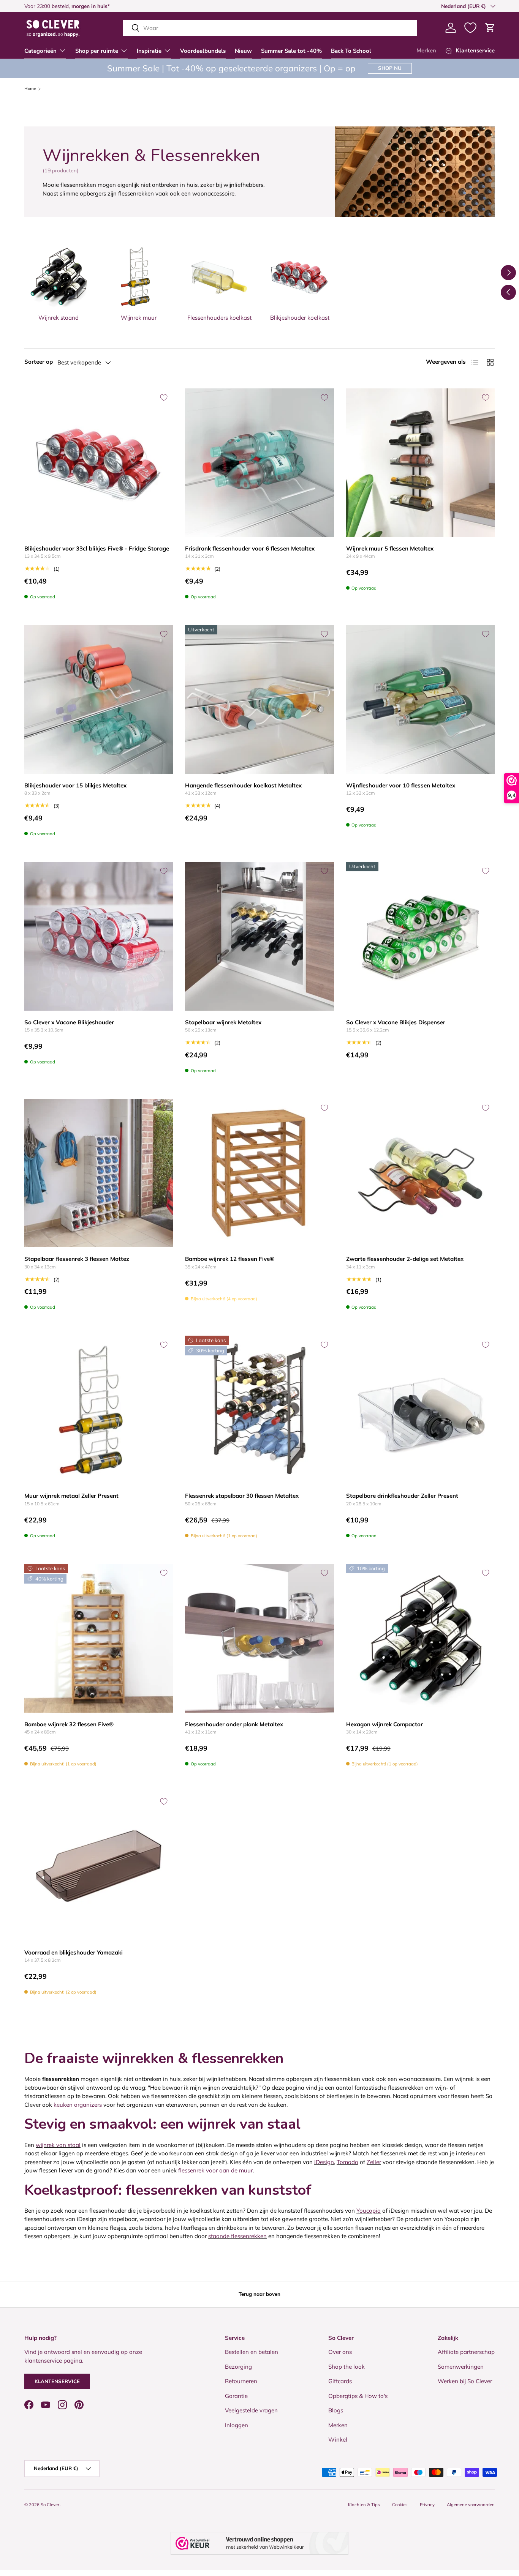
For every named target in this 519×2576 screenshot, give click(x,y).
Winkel (338, 2440)
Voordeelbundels (203, 51)
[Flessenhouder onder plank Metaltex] (259, 1638)
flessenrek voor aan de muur (215, 2170)
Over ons (340, 2352)
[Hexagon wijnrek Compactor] (420, 1638)
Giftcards (340, 2381)
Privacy (427, 2505)
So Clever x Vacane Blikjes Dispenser (396, 1022)
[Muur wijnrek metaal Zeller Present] (99, 1410)
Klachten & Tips (364, 2505)
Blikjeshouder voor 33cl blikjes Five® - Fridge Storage (97, 548)
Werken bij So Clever (465, 2381)
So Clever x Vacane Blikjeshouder (69, 1022)
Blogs (336, 2410)
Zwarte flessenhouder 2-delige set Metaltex (405, 1259)
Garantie (236, 2396)
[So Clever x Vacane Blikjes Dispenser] (420, 936)
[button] (490, 28)
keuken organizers (78, 2105)
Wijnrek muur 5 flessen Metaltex (390, 548)
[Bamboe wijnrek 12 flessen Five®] (259, 1173)
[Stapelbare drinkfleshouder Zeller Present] (420, 1410)
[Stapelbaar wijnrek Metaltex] (259, 936)
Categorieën (40, 51)
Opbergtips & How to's (358, 2396)
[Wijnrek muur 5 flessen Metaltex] (420, 463)
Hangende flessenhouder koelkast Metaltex (243, 785)
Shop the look (347, 2367)
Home (30, 89)
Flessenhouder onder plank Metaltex (234, 1724)
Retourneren (241, 2381)
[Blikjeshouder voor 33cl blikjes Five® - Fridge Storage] (99, 463)
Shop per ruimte (97, 51)
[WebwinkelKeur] (259, 2543)
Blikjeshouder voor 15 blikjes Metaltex (75, 785)
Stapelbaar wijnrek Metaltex (223, 1022)
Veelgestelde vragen (251, 2410)
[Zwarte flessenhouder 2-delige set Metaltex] (420, 1173)
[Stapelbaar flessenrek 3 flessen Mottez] (99, 1173)
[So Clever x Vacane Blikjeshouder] (99, 936)
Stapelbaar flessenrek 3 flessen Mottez (77, 1259)
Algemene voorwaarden (471, 2505)
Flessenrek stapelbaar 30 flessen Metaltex (242, 1496)
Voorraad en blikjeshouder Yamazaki (74, 1952)
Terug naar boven (259, 2294)
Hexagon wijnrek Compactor (385, 1724)
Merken (426, 50)
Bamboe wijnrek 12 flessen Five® (230, 1259)
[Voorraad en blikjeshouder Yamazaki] (99, 1867)
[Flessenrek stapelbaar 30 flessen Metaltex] (259, 1410)
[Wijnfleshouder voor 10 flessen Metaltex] (420, 699)
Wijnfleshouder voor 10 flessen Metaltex (401, 785)
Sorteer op (39, 362)
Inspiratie (149, 51)
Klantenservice (57, 2381)
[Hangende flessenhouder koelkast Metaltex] (259, 699)
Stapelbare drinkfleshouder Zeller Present (402, 1496)
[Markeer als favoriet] (164, 398)
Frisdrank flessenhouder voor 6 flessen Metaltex (250, 548)
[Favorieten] (470, 28)
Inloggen (237, 2425)
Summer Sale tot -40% (291, 51)
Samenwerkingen (461, 2367)
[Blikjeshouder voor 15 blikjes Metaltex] (99, 699)
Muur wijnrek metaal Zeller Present (71, 1496)
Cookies (400, 2505)
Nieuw (243, 51)
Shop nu (390, 68)
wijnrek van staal (58, 2145)
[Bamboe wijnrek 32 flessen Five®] (99, 1638)
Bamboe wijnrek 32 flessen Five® (69, 1724)
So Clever (51, 2505)
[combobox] (270, 28)
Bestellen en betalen (252, 2352)
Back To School (351, 51)
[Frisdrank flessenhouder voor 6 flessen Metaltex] (259, 463)
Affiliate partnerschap (466, 2352)
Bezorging (238, 2367)
